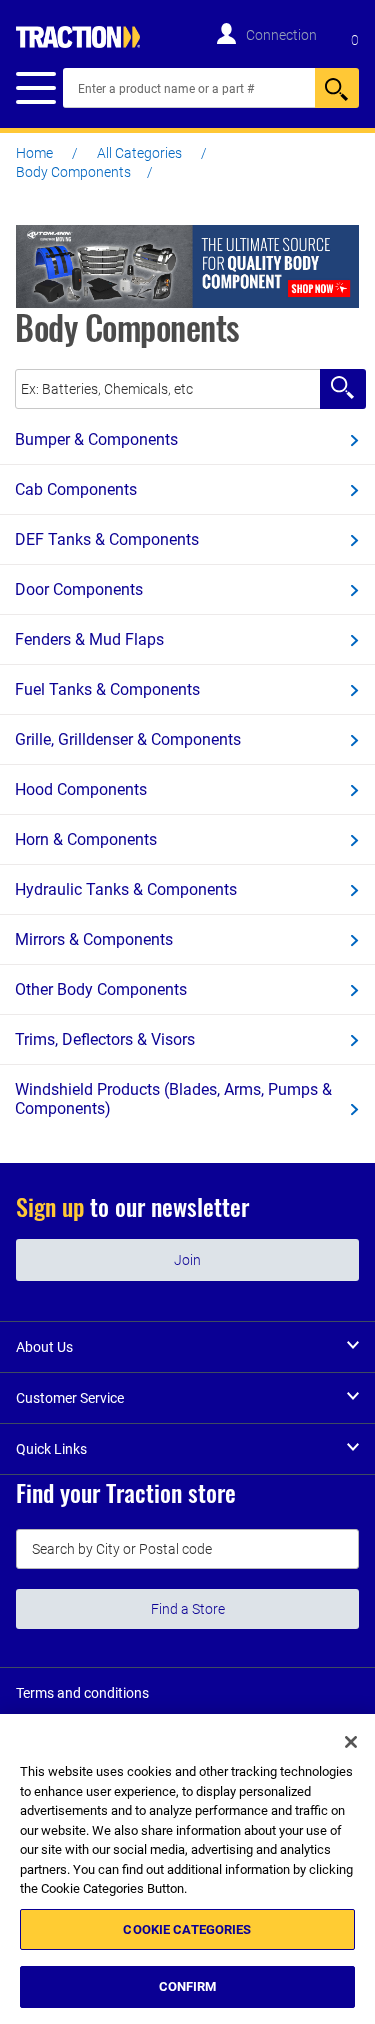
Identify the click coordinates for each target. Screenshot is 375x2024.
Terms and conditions (82, 1693)
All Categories (139, 153)
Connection (281, 35)
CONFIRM (188, 1986)
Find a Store (188, 1609)
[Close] (351, 1742)
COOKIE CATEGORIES (187, 1929)
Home (34, 153)
